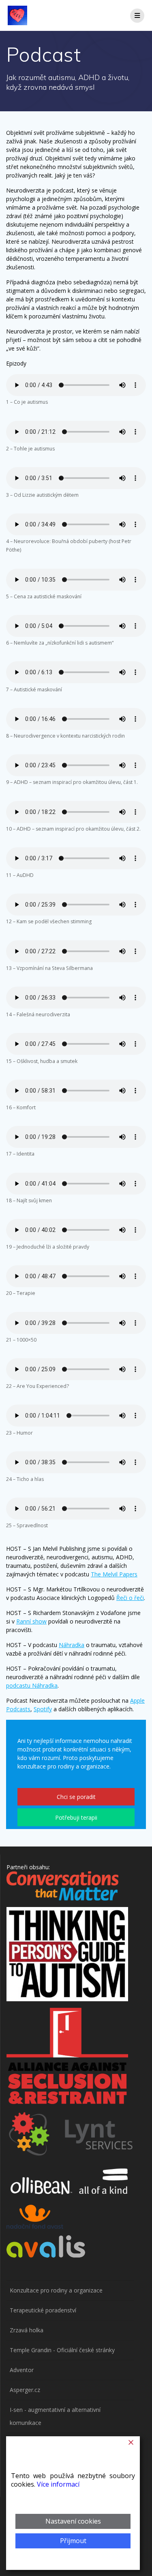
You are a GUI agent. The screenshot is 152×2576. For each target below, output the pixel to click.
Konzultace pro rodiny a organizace (56, 2290)
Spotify (43, 1709)
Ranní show (31, 1621)
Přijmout (73, 2541)
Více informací (58, 2484)
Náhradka (72, 1645)
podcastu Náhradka (32, 1685)
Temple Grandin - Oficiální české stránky (62, 2350)
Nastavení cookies (73, 2521)
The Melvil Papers (114, 1574)
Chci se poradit (76, 1797)
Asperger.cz (25, 2390)
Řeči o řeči (130, 1598)
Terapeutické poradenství (43, 2310)
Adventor (22, 2370)
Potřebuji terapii (76, 1817)
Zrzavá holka (27, 2330)
